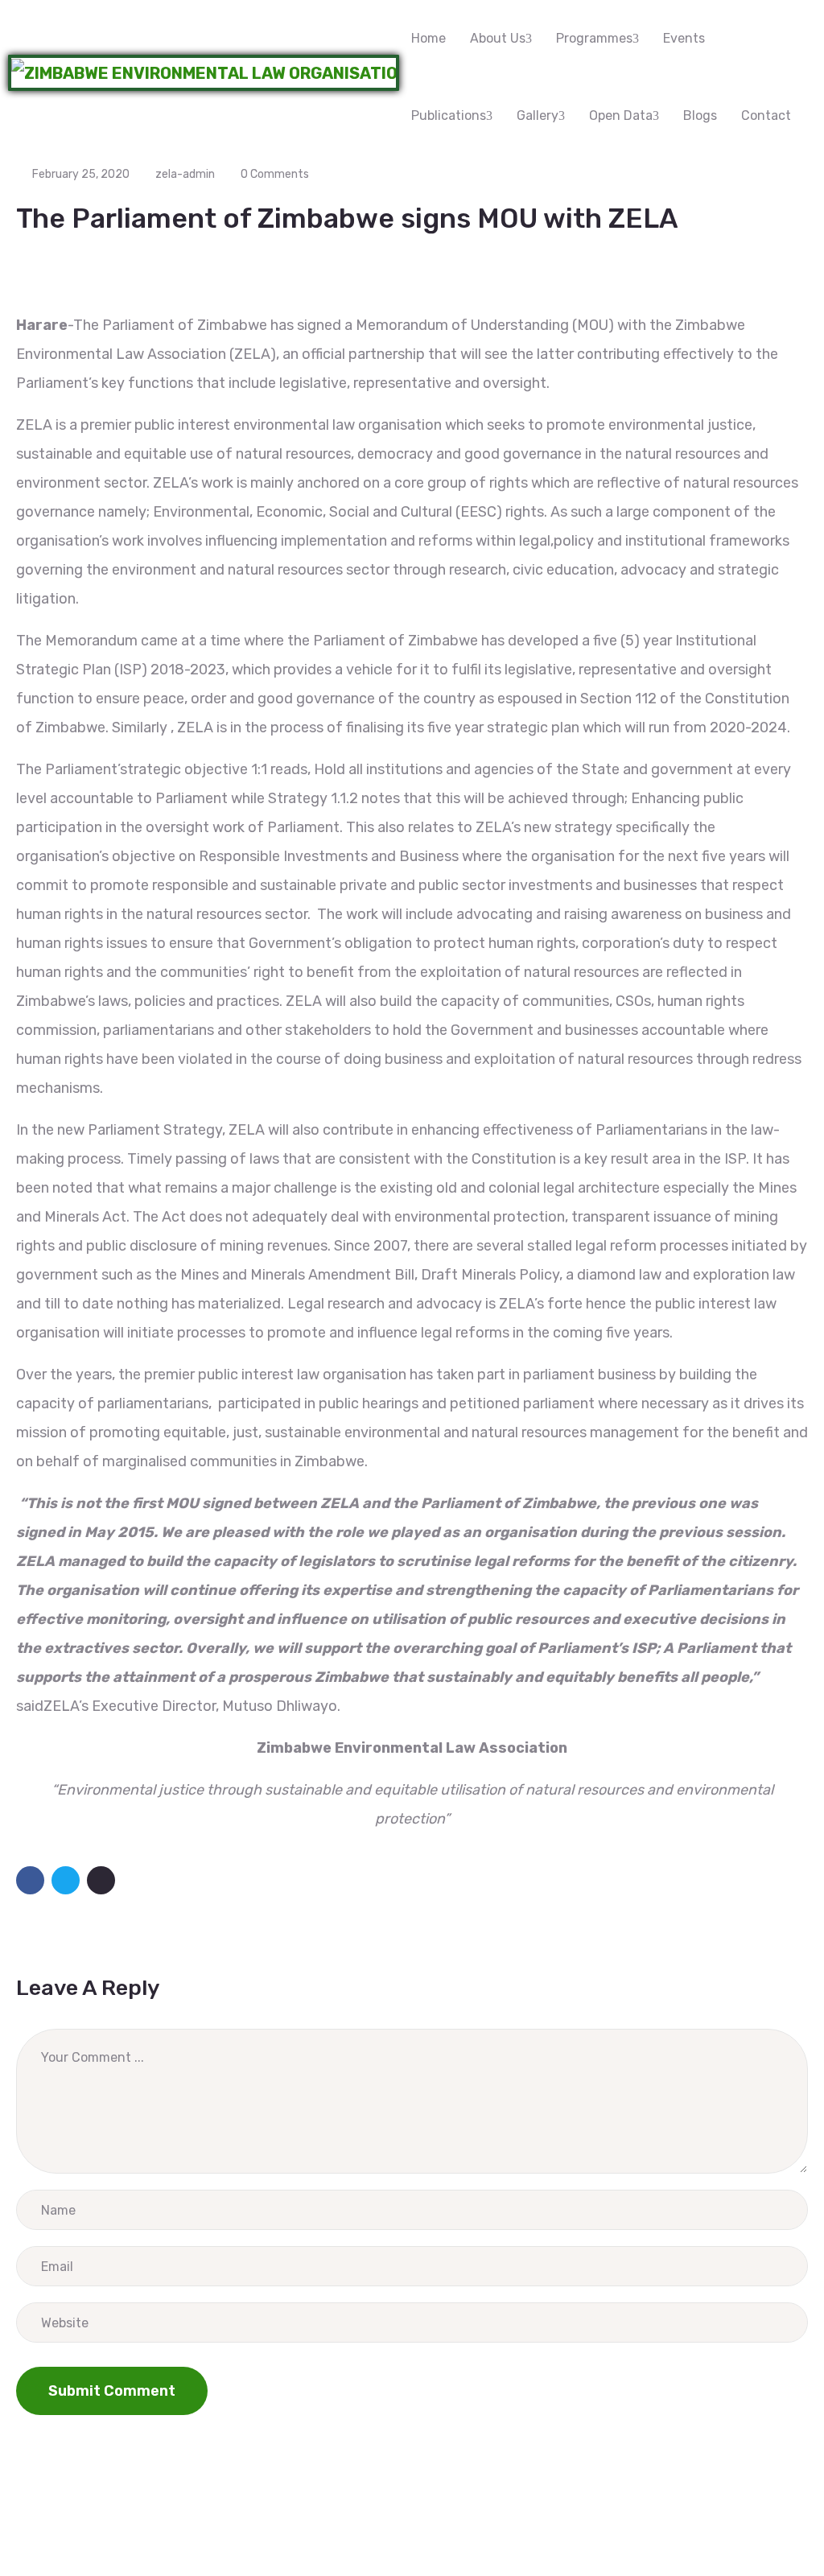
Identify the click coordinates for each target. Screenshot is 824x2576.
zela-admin (185, 174)
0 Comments (275, 174)
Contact (766, 115)
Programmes (594, 38)
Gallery (538, 115)
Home (428, 38)
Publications (449, 115)
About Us (498, 38)
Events (684, 38)
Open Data (621, 115)
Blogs (700, 115)
